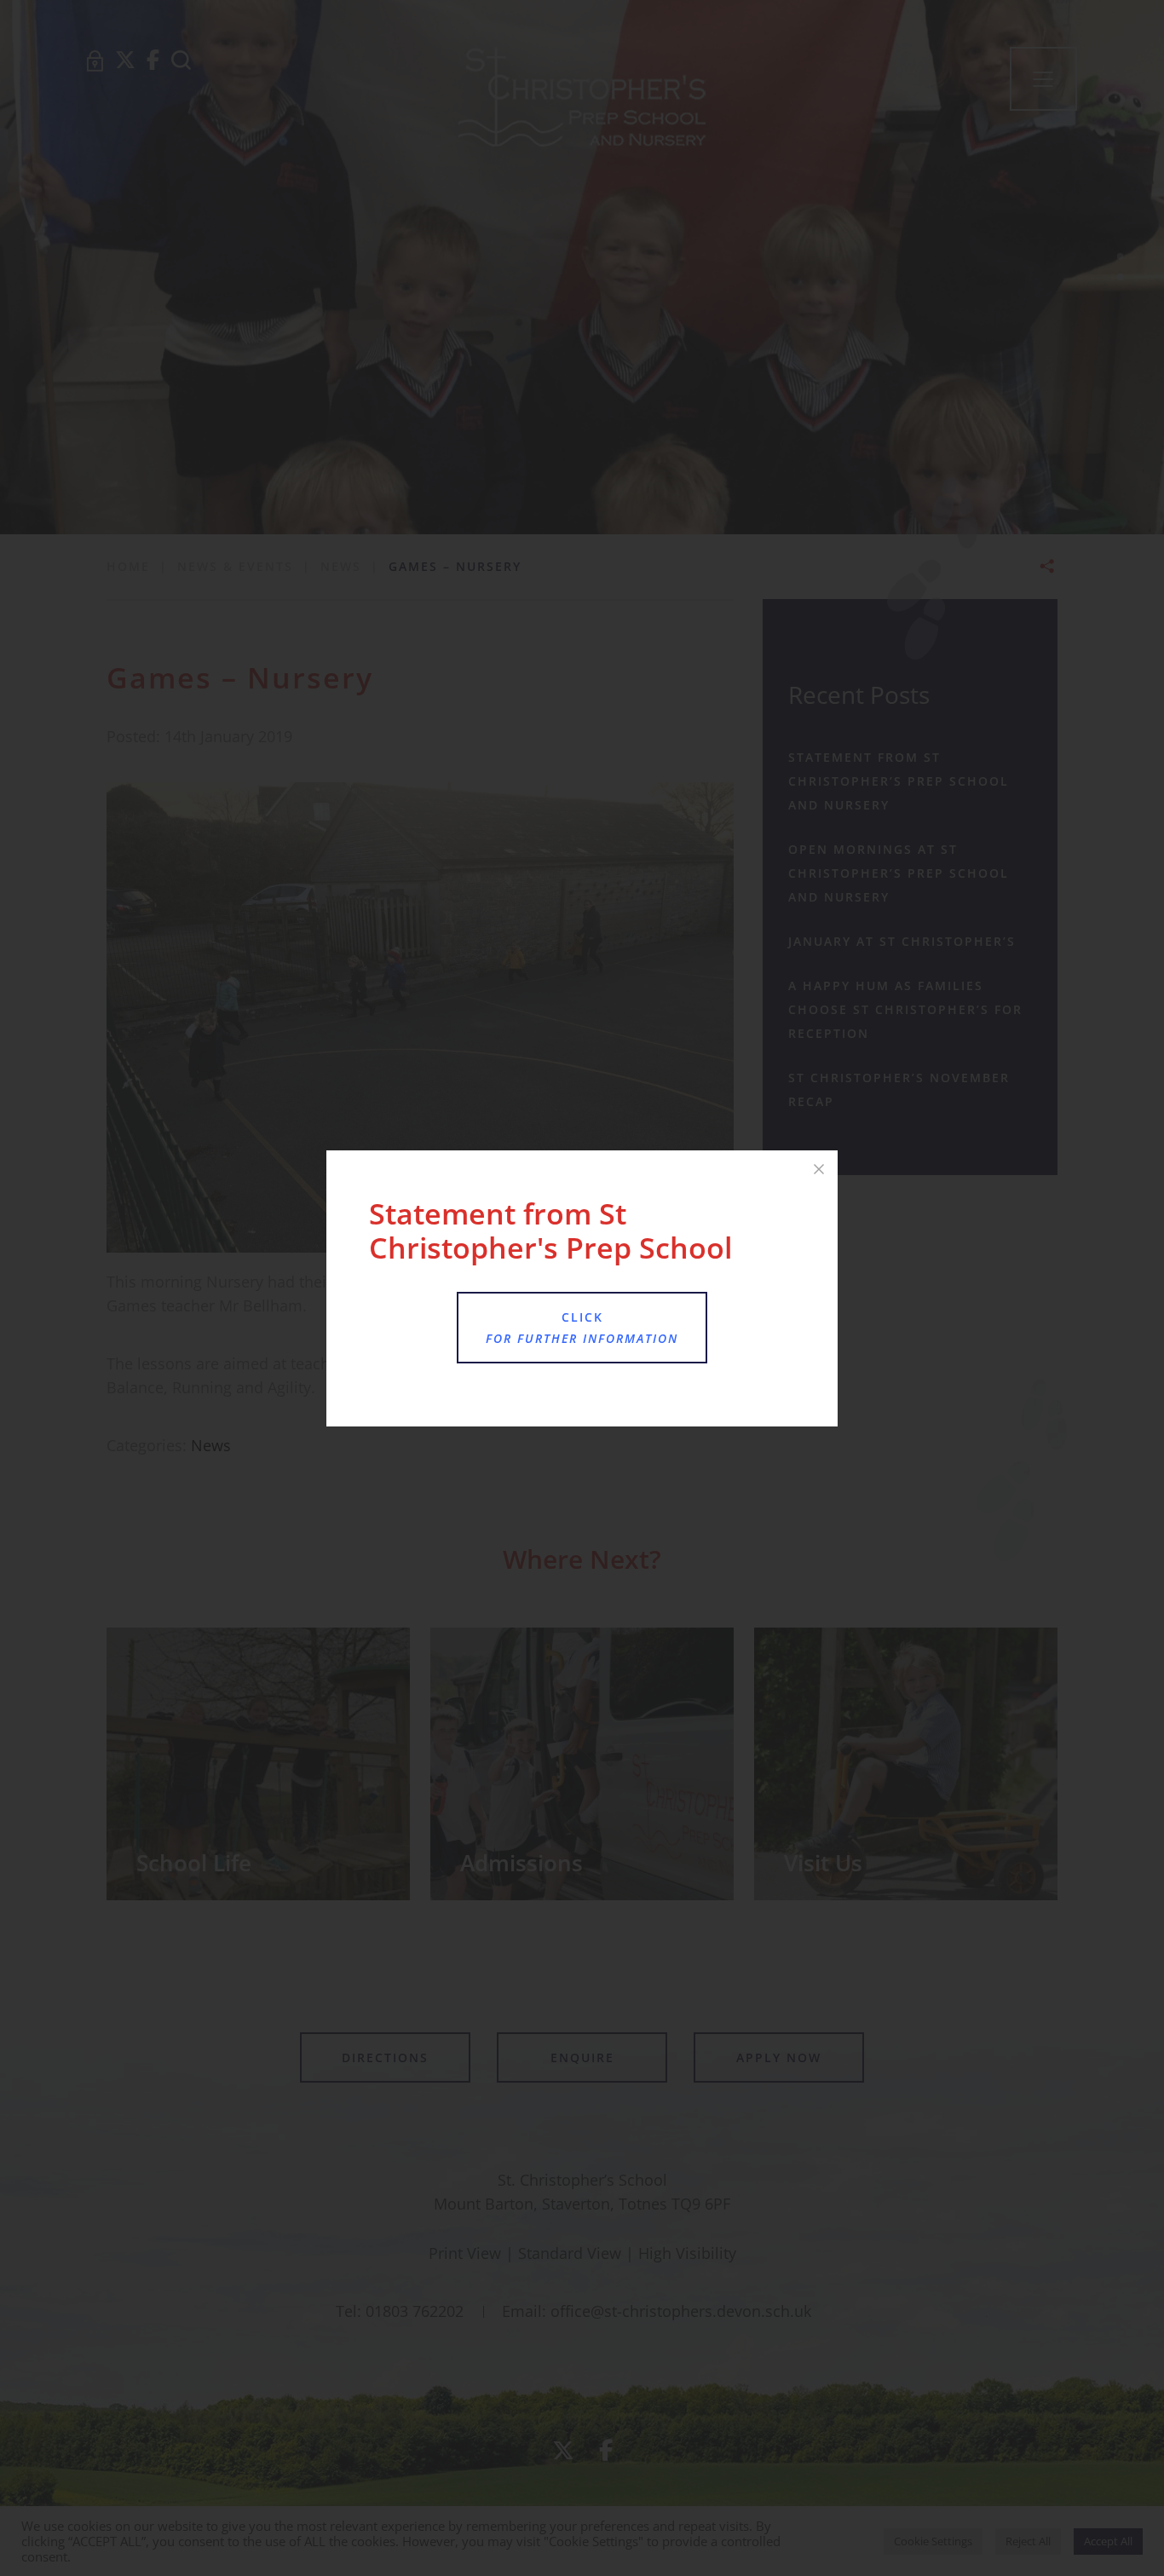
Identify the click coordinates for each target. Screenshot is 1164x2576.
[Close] (819, 1169)
